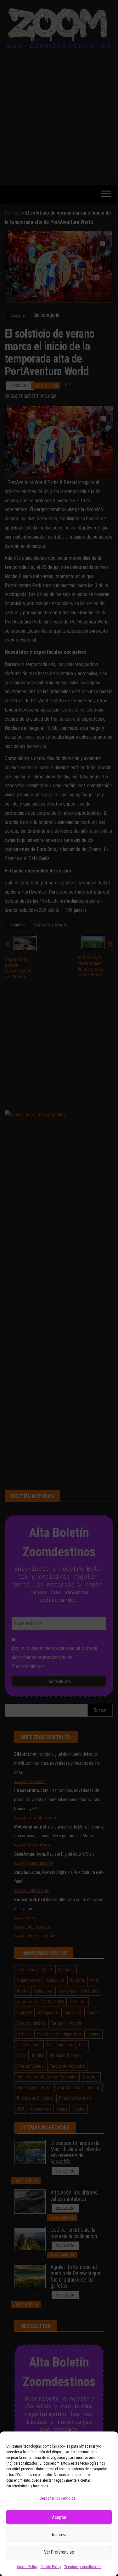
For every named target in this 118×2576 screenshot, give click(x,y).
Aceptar (59, 2517)
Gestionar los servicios (57, 2498)
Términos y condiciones (83, 2567)
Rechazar (59, 2535)
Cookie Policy (27, 2567)
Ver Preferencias (59, 2552)
